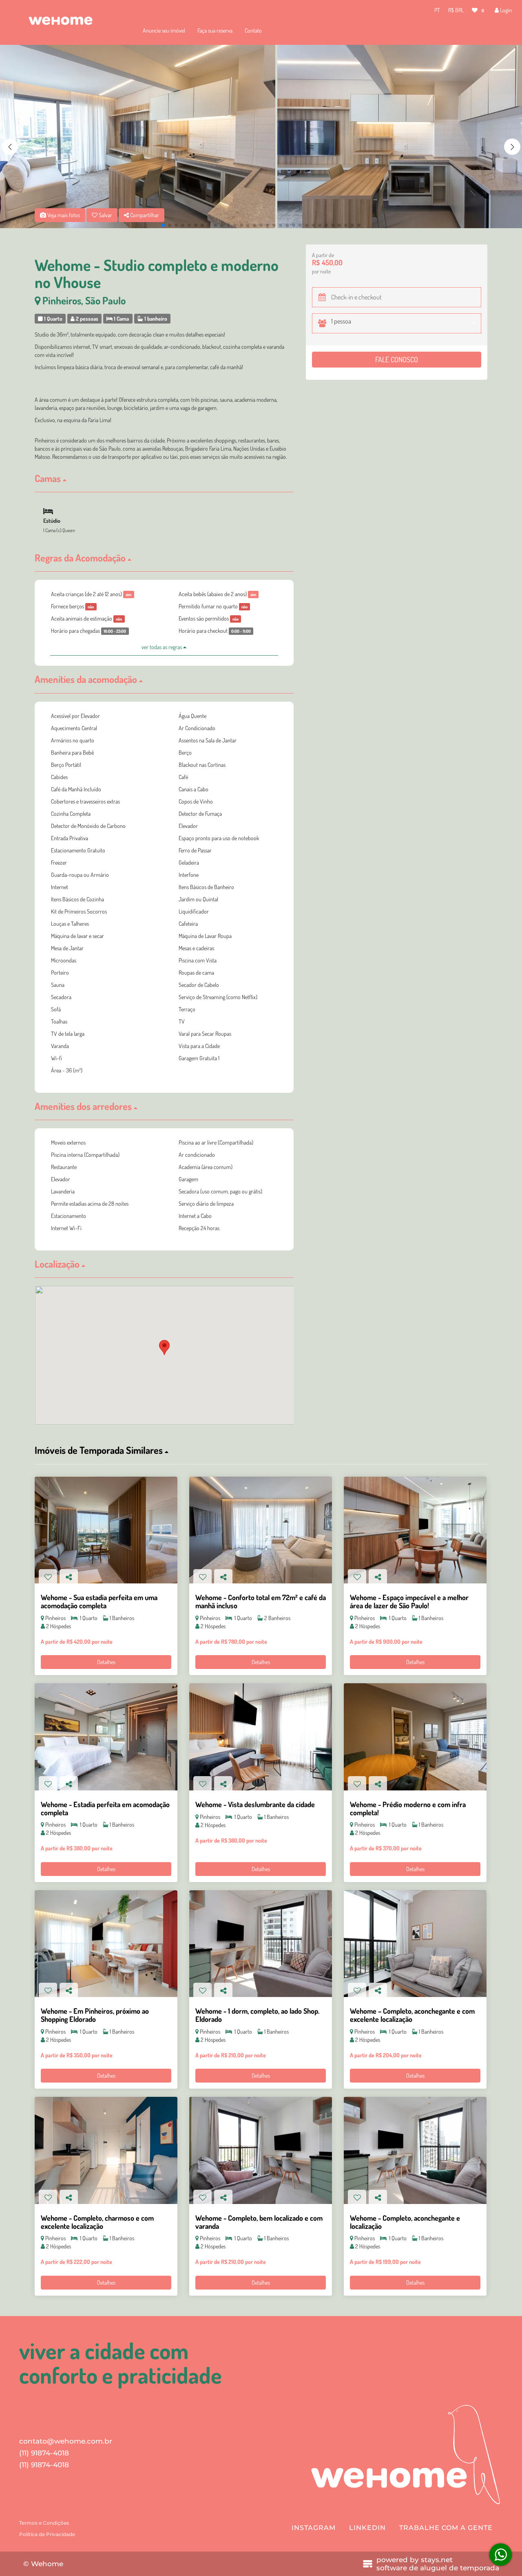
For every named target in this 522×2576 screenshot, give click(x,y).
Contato (253, 30)
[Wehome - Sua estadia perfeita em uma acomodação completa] (106, 1530)
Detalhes (106, 1662)
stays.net (437, 2560)
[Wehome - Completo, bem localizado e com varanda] (261, 2150)
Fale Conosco (397, 359)
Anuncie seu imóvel (164, 30)
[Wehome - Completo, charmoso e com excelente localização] (106, 2150)
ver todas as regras (162, 647)
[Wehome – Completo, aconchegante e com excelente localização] (415, 1944)
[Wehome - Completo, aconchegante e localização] (415, 2150)
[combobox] (406, 323)
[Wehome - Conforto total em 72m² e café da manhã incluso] (261, 1530)
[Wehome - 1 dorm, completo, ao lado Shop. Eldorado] (261, 1944)
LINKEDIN (367, 2528)
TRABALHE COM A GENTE (446, 2528)
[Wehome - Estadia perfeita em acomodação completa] (106, 1737)
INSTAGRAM (314, 2528)
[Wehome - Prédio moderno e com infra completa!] (415, 1737)
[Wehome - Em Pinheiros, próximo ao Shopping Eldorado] (106, 1944)
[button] (512, 147)
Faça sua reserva (215, 30)
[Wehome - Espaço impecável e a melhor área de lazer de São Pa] (415, 1530)
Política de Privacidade (47, 2534)
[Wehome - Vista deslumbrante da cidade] (261, 1737)
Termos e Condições (44, 2523)
